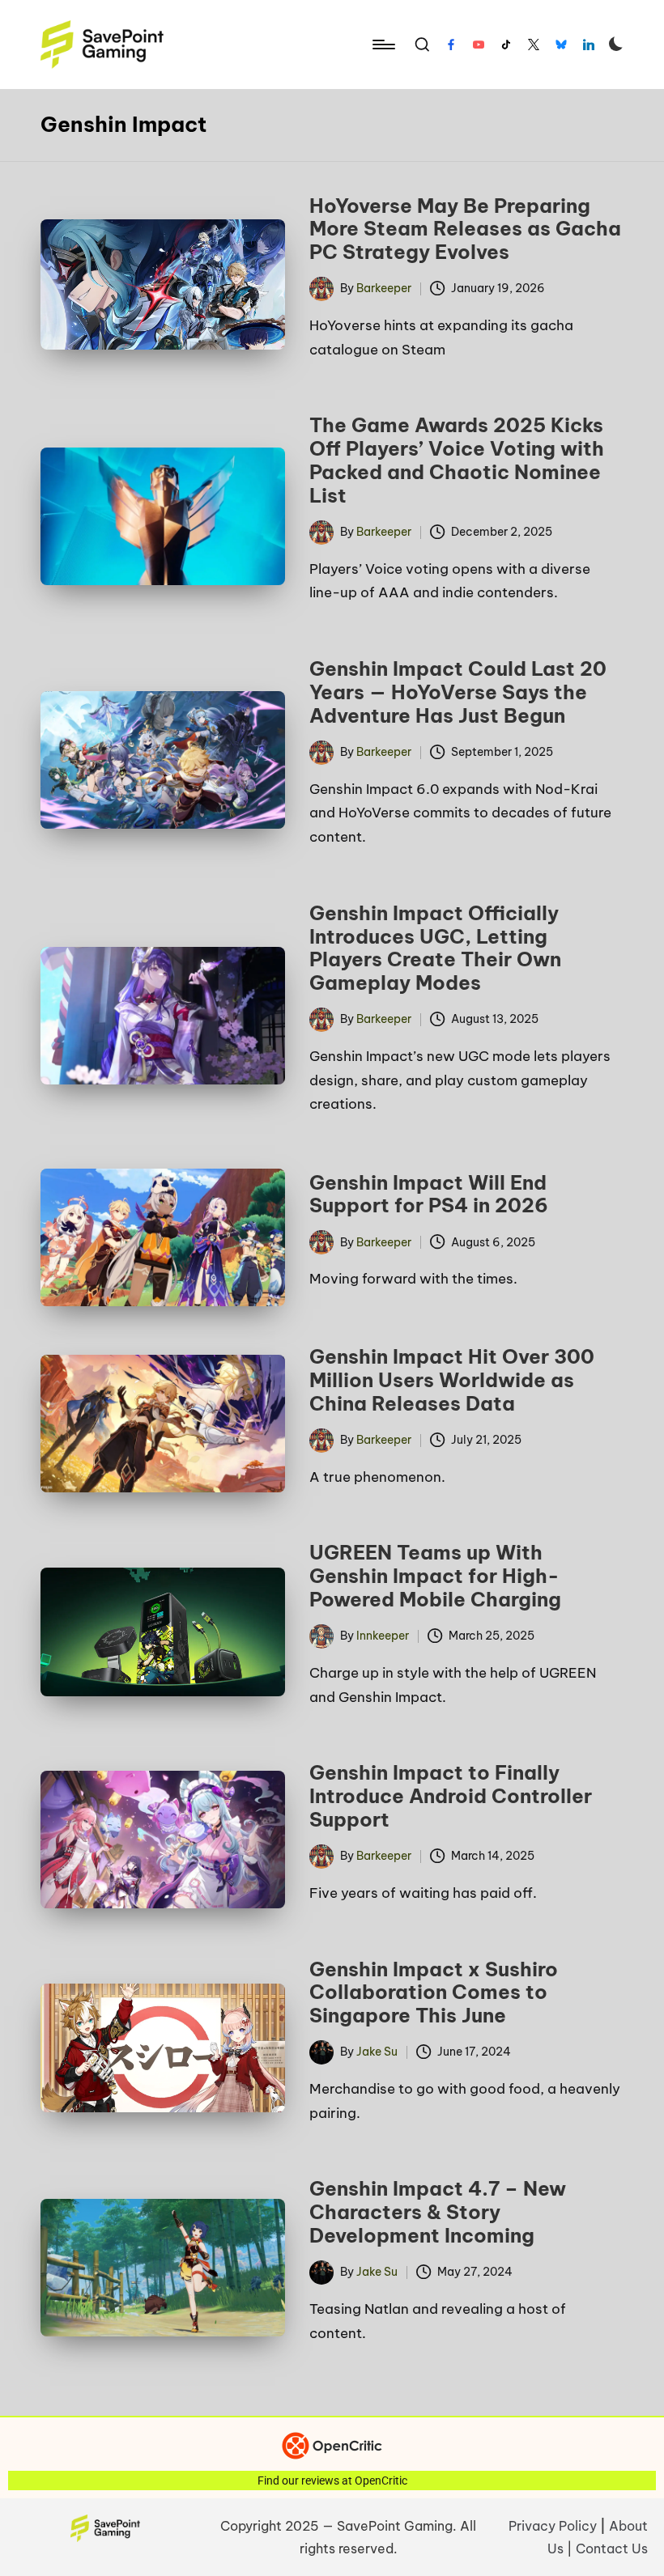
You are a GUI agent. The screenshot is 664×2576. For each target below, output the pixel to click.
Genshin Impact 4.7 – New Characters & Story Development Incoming (438, 2212)
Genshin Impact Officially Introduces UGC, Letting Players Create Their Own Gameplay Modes (435, 948)
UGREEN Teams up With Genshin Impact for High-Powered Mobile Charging (435, 1576)
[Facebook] (451, 45)
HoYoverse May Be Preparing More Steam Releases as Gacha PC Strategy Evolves (465, 229)
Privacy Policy (553, 2526)
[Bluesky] (561, 45)
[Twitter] (534, 45)
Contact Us (612, 2548)
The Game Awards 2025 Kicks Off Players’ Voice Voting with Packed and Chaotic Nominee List (457, 460)
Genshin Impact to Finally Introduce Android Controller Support (451, 1796)
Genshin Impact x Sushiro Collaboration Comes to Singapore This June (434, 1992)
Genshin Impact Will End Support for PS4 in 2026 (429, 1194)
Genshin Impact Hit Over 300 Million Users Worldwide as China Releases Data (452, 1380)
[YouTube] (479, 45)
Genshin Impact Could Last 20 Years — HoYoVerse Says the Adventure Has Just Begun (458, 692)
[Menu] (383, 45)
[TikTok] (506, 45)
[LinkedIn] (589, 45)
